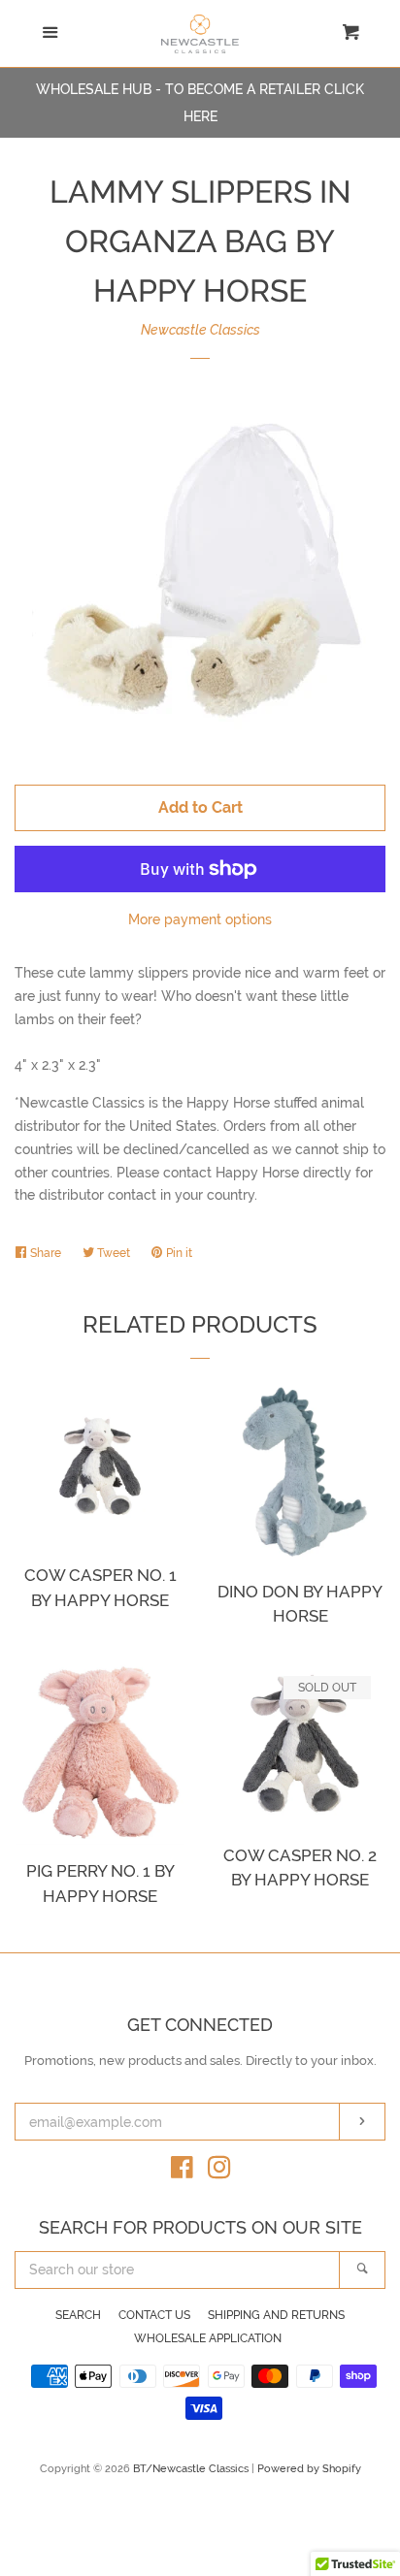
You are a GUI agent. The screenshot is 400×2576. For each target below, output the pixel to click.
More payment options (200, 919)
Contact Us (154, 2315)
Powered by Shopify (309, 2468)
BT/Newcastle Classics (192, 2468)
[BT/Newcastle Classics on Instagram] (219, 2172)
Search (78, 2315)
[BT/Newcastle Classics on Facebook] (182, 2172)
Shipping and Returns (276, 2315)
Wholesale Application (208, 2338)
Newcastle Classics (200, 330)
